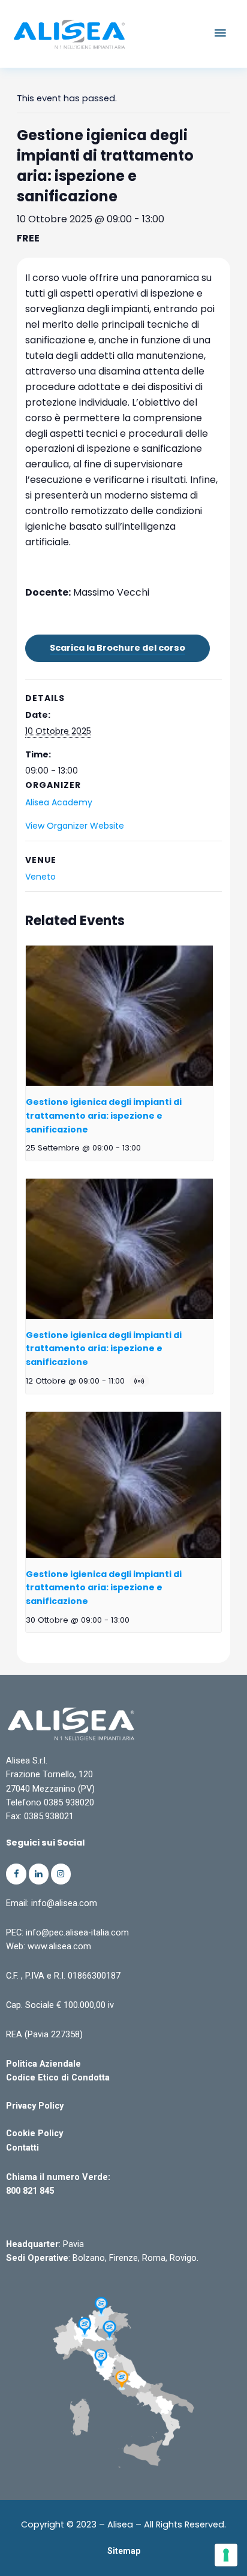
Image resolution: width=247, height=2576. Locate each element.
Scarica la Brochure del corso (118, 648)
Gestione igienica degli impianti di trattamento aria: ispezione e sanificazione (104, 1115)
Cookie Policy (34, 2133)
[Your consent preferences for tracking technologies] (226, 2555)
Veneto (40, 877)
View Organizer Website (75, 826)
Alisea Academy (59, 802)
